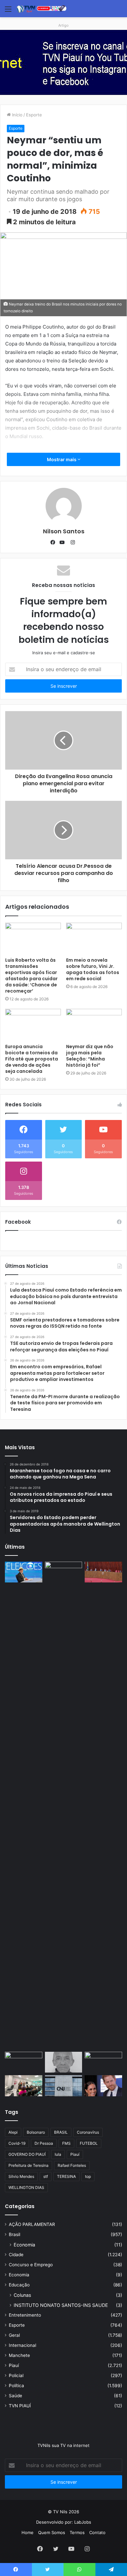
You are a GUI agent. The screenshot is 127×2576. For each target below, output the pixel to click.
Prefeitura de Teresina (28, 2165)
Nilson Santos (64, 531)
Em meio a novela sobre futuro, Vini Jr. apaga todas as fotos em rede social (93, 969)
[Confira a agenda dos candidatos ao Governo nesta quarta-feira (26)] (103, 2062)
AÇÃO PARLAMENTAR (32, 2224)
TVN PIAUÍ (20, 2406)
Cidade (16, 2255)
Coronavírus (88, 2132)
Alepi (13, 2132)
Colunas (22, 2295)
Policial (16, 2375)
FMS (66, 2143)
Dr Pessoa (44, 2143)
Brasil (14, 2234)
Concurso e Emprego (31, 2265)
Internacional (22, 2345)
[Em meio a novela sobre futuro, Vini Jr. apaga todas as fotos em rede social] (94, 938)
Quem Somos (52, 2532)
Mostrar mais (62, 459)
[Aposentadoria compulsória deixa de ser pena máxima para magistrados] (64, 2086)
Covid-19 (17, 2143)
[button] (63, 88)
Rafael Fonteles (72, 2165)
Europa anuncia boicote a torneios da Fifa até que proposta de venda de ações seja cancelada (32, 1059)
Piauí (75, 2154)
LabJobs (83, 2522)
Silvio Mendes (21, 2176)
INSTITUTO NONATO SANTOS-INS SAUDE (61, 2305)
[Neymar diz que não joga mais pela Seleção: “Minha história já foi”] (94, 1024)
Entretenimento (25, 2315)
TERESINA (66, 2176)
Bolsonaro (36, 2132)
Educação (19, 2285)
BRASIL (61, 2132)
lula (58, 2154)
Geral (14, 2335)
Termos (77, 2532)
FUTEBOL (89, 2143)
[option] (63, 62)
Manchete (19, 2355)
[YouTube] (63, 542)
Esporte (34, 115)
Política (16, 2386)
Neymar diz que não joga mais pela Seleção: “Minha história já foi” (90, 1056)
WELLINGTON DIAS (26, 2187)
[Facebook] (54, 542)
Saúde (15, 2396)
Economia (24, 2245)
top (88, 2176)
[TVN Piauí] (42, 9)
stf (46, 2176)
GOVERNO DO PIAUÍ (27, 2154)
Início (17, 115)
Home (28, 2532)
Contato (97, 2532)
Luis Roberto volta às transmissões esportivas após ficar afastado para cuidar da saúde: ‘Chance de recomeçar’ (31, 976)
